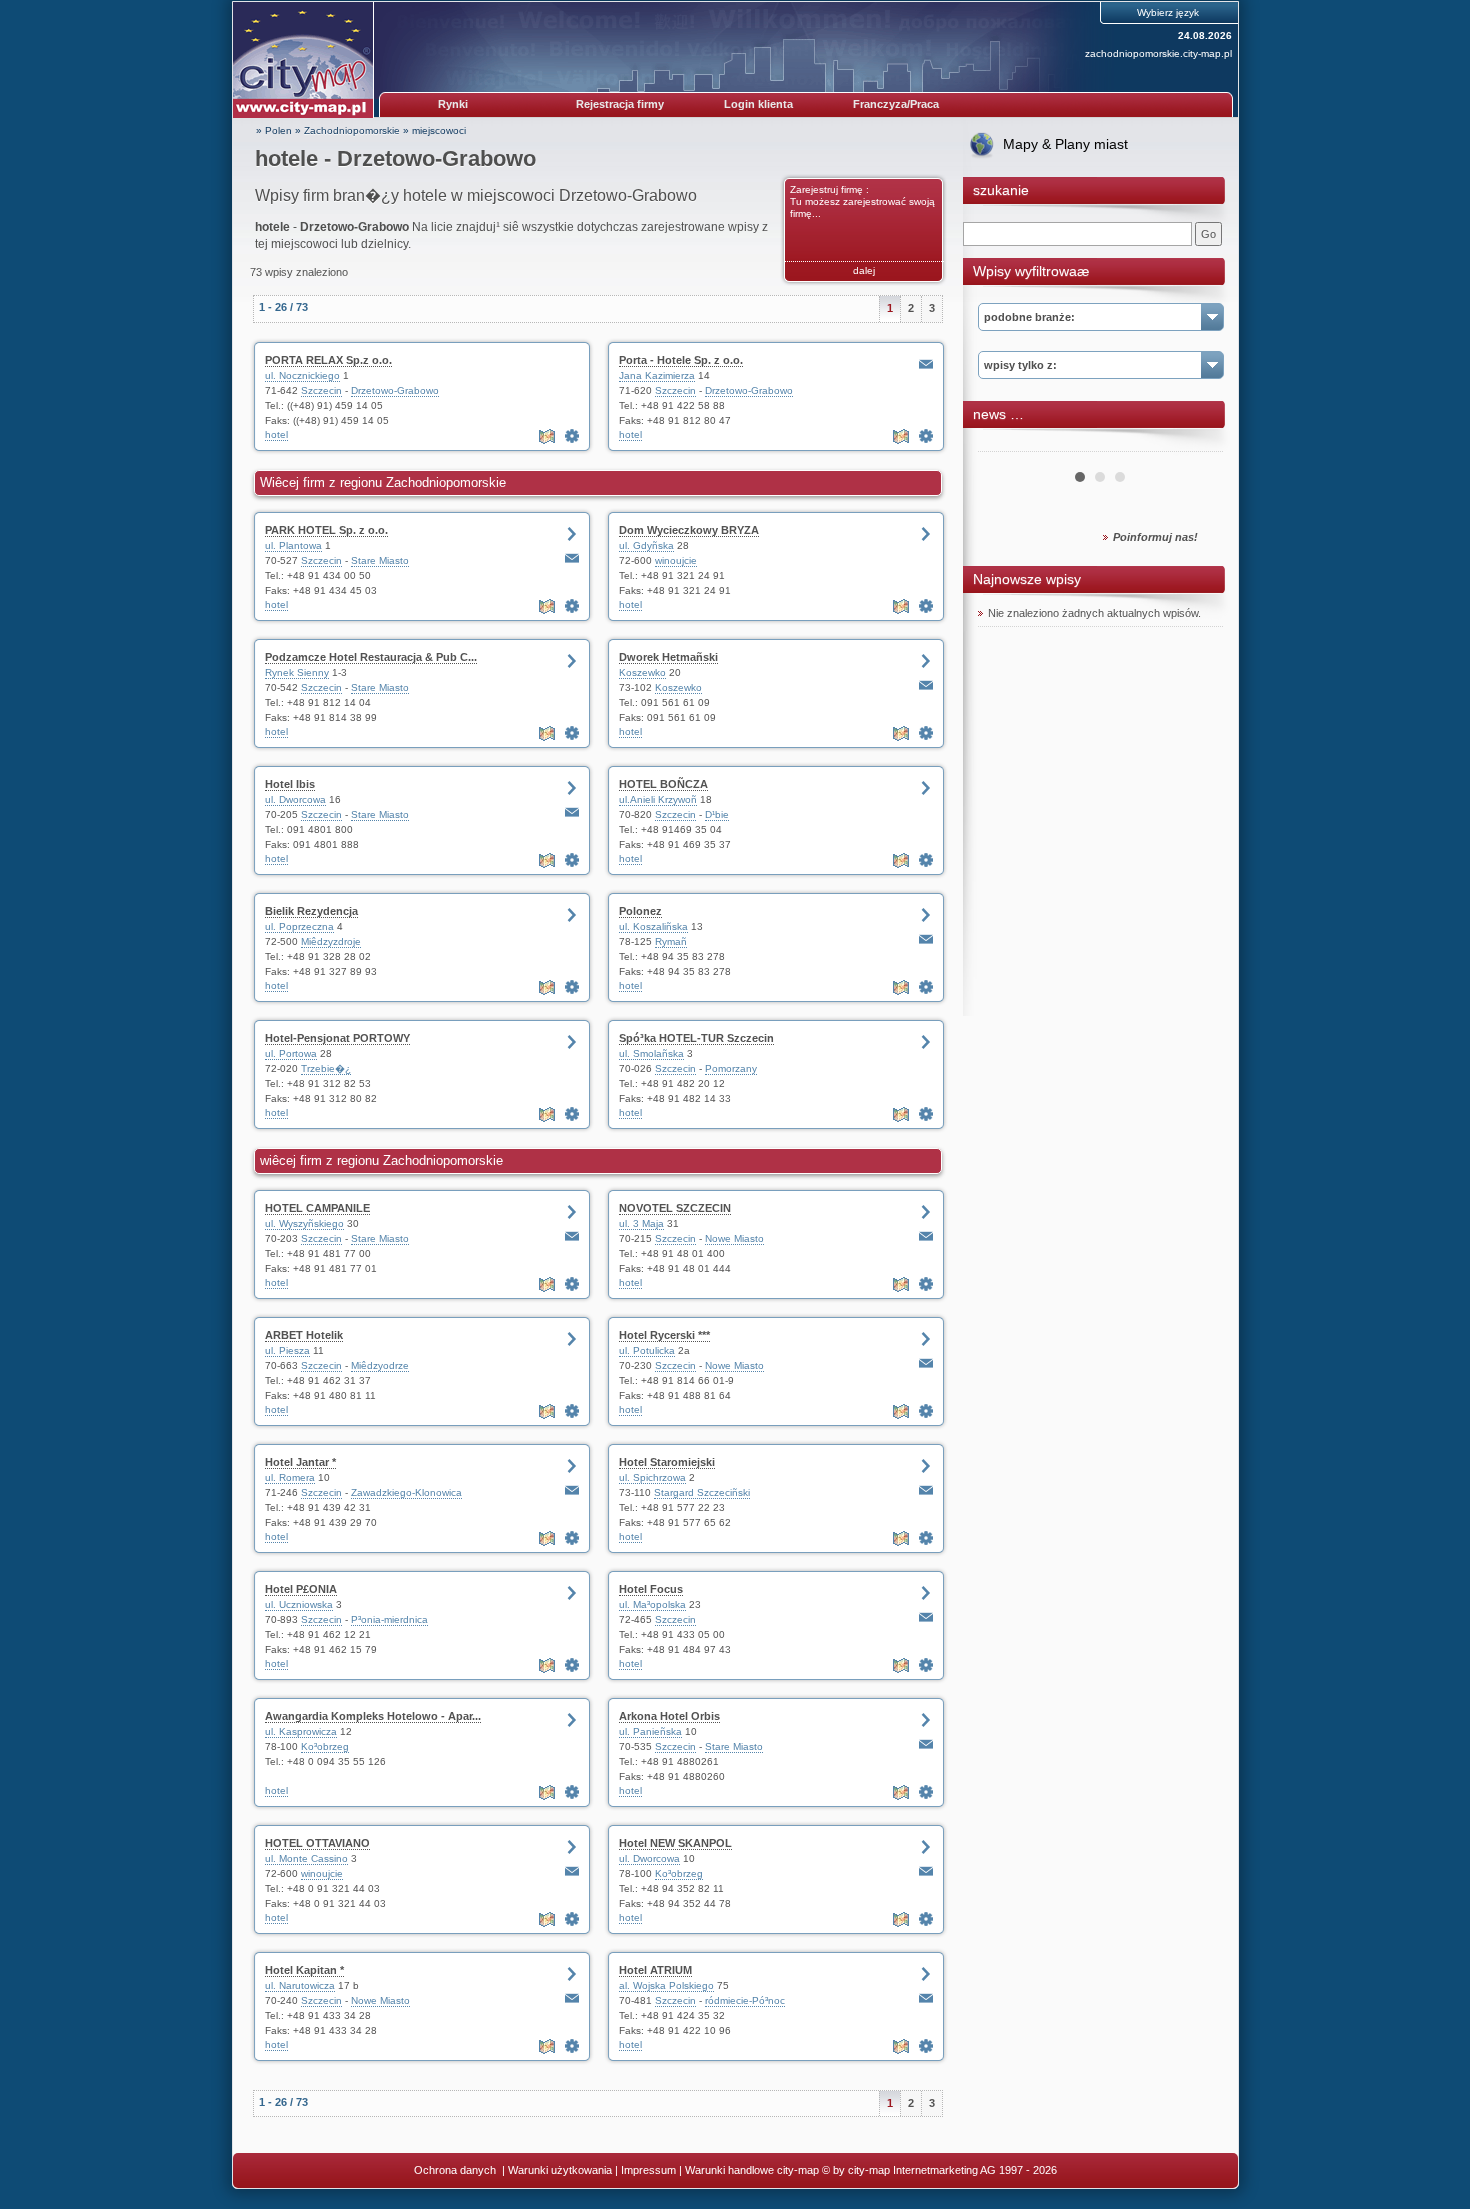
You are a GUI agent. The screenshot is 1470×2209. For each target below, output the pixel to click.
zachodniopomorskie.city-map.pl (1158, 53)
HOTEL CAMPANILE (317, 1208)
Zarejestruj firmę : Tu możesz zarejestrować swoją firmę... (862, 201)
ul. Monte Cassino (306, 1858)
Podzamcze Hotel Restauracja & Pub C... (371, 657)
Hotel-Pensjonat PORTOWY (337, 1038)
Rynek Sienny (297, 672)
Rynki (453, 104)
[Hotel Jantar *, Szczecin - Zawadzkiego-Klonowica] (572, 1538)
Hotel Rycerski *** (664, 1335)
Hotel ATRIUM (655, 1970)
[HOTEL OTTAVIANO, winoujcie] (572, 1919)
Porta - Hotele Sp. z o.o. (681, 360)
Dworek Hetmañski (668, 657)
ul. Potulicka (647, 1350)
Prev (1004, 444)
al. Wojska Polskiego (666, 1985)
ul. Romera (290, 1477)
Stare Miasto (380, 560)
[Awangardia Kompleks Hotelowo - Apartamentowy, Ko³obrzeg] (572, 1792)
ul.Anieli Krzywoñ (658, 799)
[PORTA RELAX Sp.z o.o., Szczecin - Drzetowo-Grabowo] (572, 436)
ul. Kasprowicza (301, 1731)
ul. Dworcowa (295, 799)
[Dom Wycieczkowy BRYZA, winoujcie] (926, 606)
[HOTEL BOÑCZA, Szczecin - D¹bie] (926, 860)
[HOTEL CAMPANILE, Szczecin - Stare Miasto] (572, 1284)
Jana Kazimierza (657, 375)
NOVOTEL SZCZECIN (675, 1208)
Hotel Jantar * (300, 1462)
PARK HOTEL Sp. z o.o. (326, 530)
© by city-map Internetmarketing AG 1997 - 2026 (939, 2170)
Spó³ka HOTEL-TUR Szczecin (696, 1038)
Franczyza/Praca (896, 104)
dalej (864, 270)
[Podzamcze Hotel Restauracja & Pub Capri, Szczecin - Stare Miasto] (572, 733)
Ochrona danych (456, 2170)
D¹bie (717, 814)
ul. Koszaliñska (653, 926)
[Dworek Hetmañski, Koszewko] (926, 733)
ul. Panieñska (650, 1731)
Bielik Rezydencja (311, 911)
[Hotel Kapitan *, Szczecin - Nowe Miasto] (572, 2046)
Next (1197, 444)
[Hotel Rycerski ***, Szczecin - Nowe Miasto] (926, 1411)
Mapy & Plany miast (1065, 144)
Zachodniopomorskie (352, 130)
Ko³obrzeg (325, 1746)
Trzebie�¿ (326, 1068)
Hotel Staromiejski (667, 1462)
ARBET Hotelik (304, 1335)
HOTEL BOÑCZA (663, 784)
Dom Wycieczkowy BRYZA (689, 530)
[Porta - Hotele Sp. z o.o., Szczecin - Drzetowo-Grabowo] (926, 436)
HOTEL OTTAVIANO (317, 1843)
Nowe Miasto (734, 1238)
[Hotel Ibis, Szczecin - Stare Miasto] (572, 860)
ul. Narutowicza (300, 1985)
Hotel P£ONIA (301, 1589)
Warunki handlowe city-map (752, 2170)
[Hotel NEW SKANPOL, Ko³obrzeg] (926, 1919)
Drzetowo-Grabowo (395, 390)
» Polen (274, 130)
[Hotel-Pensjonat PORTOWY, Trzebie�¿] (572, 1114)
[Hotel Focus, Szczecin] (926, 1665)
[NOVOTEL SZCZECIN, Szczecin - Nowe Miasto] (926, 1284)
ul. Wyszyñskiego (304, 1223)
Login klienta (758, 104)
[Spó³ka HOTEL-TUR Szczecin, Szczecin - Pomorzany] (926, 1114)
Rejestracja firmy (620, 104)
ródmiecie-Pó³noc (745, 2000)
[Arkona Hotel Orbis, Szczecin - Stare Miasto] (926, 1792)
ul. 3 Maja (641, 1223)
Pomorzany (731, 1068)
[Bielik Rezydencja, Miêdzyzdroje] (572, 987)
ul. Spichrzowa (652, 1477)
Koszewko (642, 672)
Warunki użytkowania (560, 2170)
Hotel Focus (651, 1589)
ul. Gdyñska (646, 545)
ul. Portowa (291, 1053)
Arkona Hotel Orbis (669, 1716)
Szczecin (321, 390)
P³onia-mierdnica (389, 1619)
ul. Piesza (287, 1350)
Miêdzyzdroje (331, 941)
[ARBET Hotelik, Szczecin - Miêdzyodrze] (572, 1411)
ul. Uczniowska (299, 1604)
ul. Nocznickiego (302, 375)
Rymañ (671, 941)
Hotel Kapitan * (304, 1970)
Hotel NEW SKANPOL (675, 1843)
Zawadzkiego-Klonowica (406, 1492)
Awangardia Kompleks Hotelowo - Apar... (373, 1716)
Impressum (648, 2170)
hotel (276, 434)
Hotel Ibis (290, 784)
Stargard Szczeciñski (702, 1492)
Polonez (640, 911)
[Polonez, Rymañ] (926, 987)
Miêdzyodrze (380, 1365)
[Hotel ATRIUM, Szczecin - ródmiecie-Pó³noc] (926, 2046)
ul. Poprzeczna (299, 926)
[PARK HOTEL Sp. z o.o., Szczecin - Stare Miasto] (572, 606)
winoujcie (676, 560)
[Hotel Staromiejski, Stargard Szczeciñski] (926, 1538)
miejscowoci (439, 130)
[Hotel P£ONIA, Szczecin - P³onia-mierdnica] (572, 1665)
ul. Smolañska (651, 1053)
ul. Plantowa (293, 545)
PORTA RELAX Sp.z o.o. (328, 360)
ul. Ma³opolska (652, 1604)
